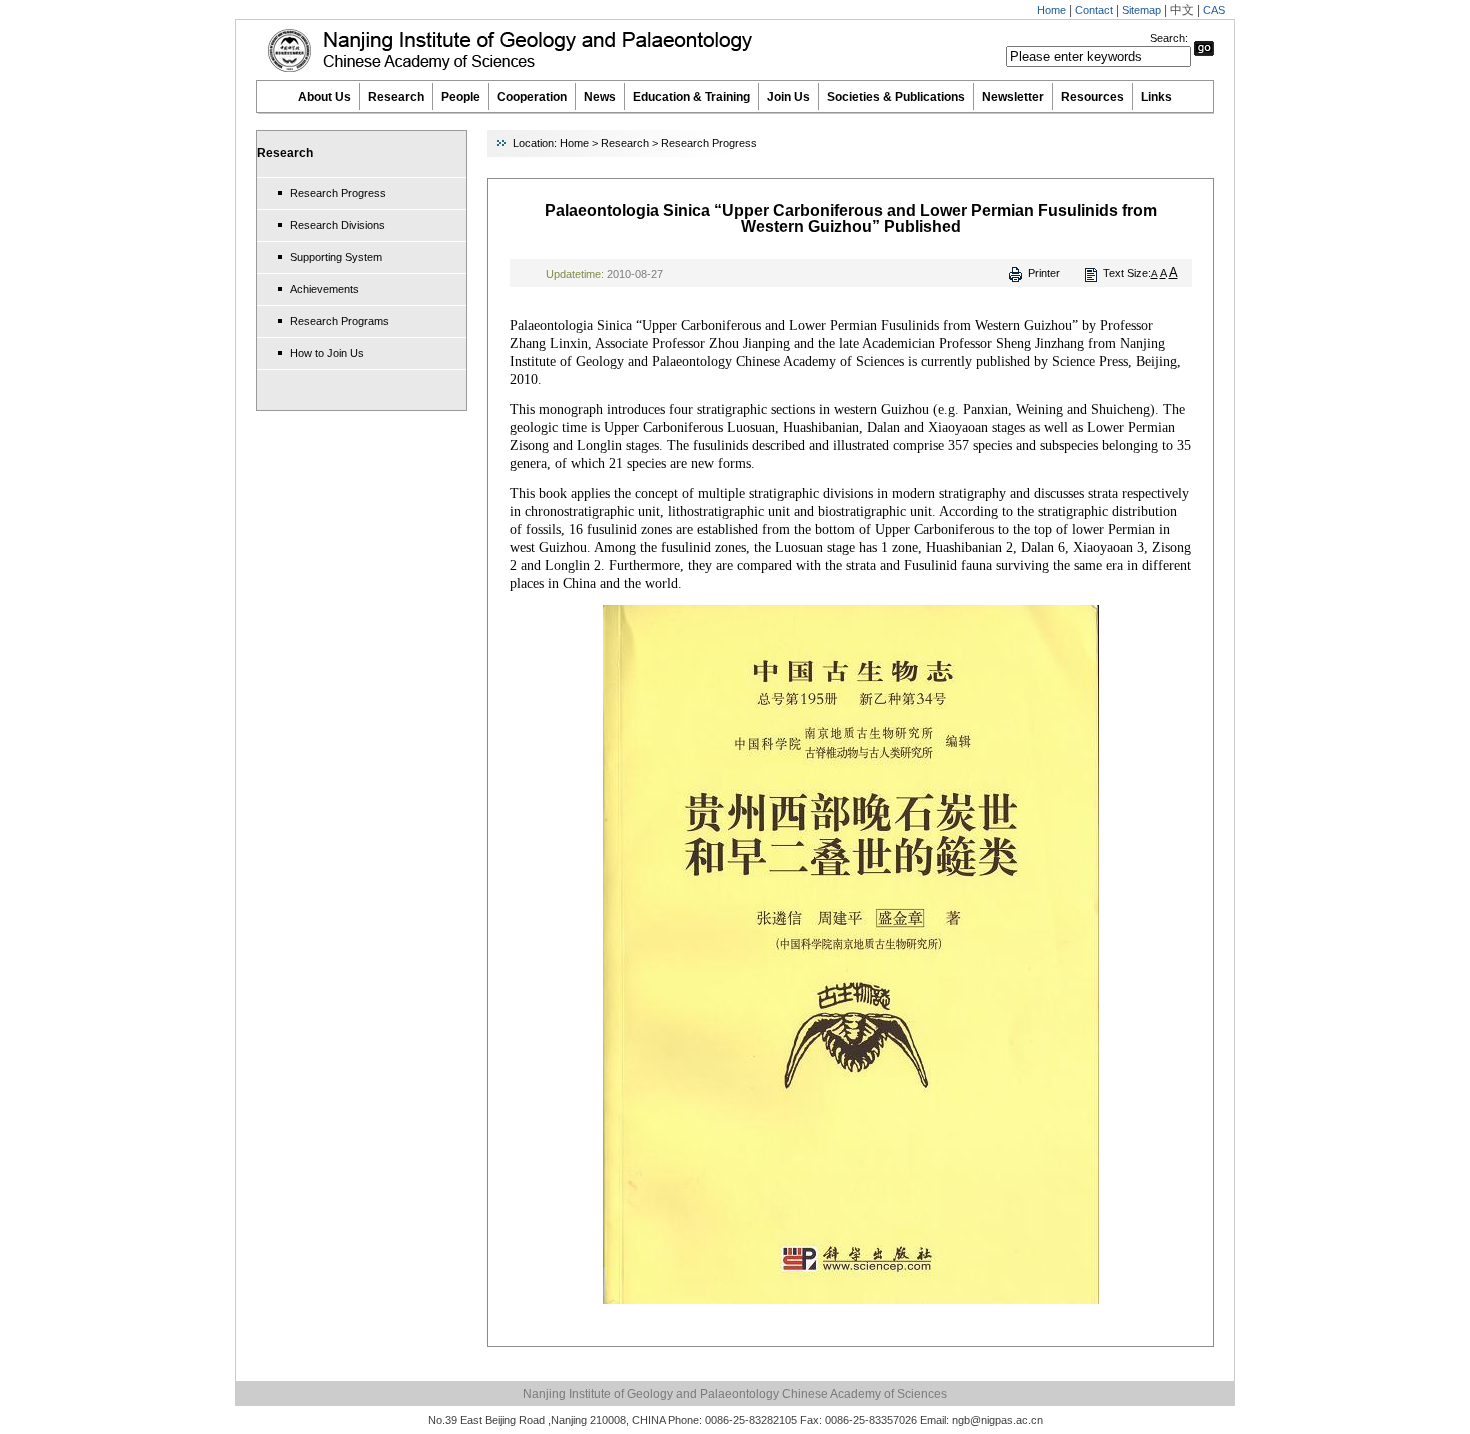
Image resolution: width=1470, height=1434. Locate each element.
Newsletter (1013, 97)
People (460, 97)
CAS (1214, 10)
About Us (324, 97)
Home (1051, 10)
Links (1156, 97)
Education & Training (691, 97)
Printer (1044, 273)
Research (396, 97)
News (600, 97)
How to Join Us (327, 353)
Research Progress (338, 193)
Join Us (788, 97)
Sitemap (1141, 10)
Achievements (324, 289)
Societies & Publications (896, 97)
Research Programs (339, 321)
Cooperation (532, 97)
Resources (1092, 97)
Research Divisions (337, 225)
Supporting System (336, 257)
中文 (1182, 10)
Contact (1094, 10)
